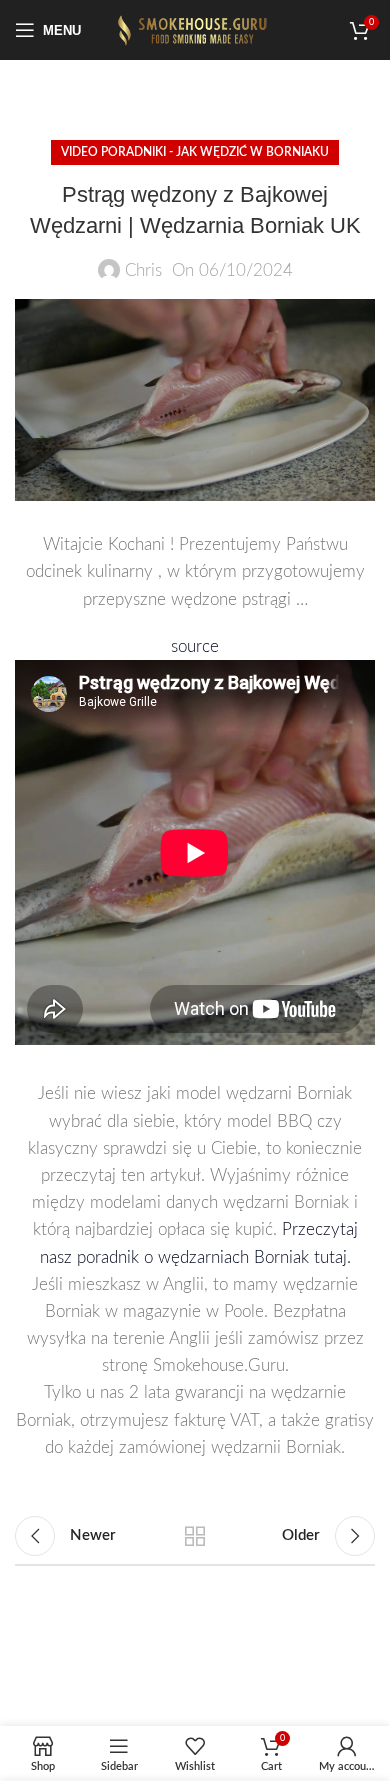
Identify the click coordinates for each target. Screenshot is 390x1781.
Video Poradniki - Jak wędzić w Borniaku (195, 152)
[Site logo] (195, 28)
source (195, 646)
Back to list (195, 1536)
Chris (143, 270)
